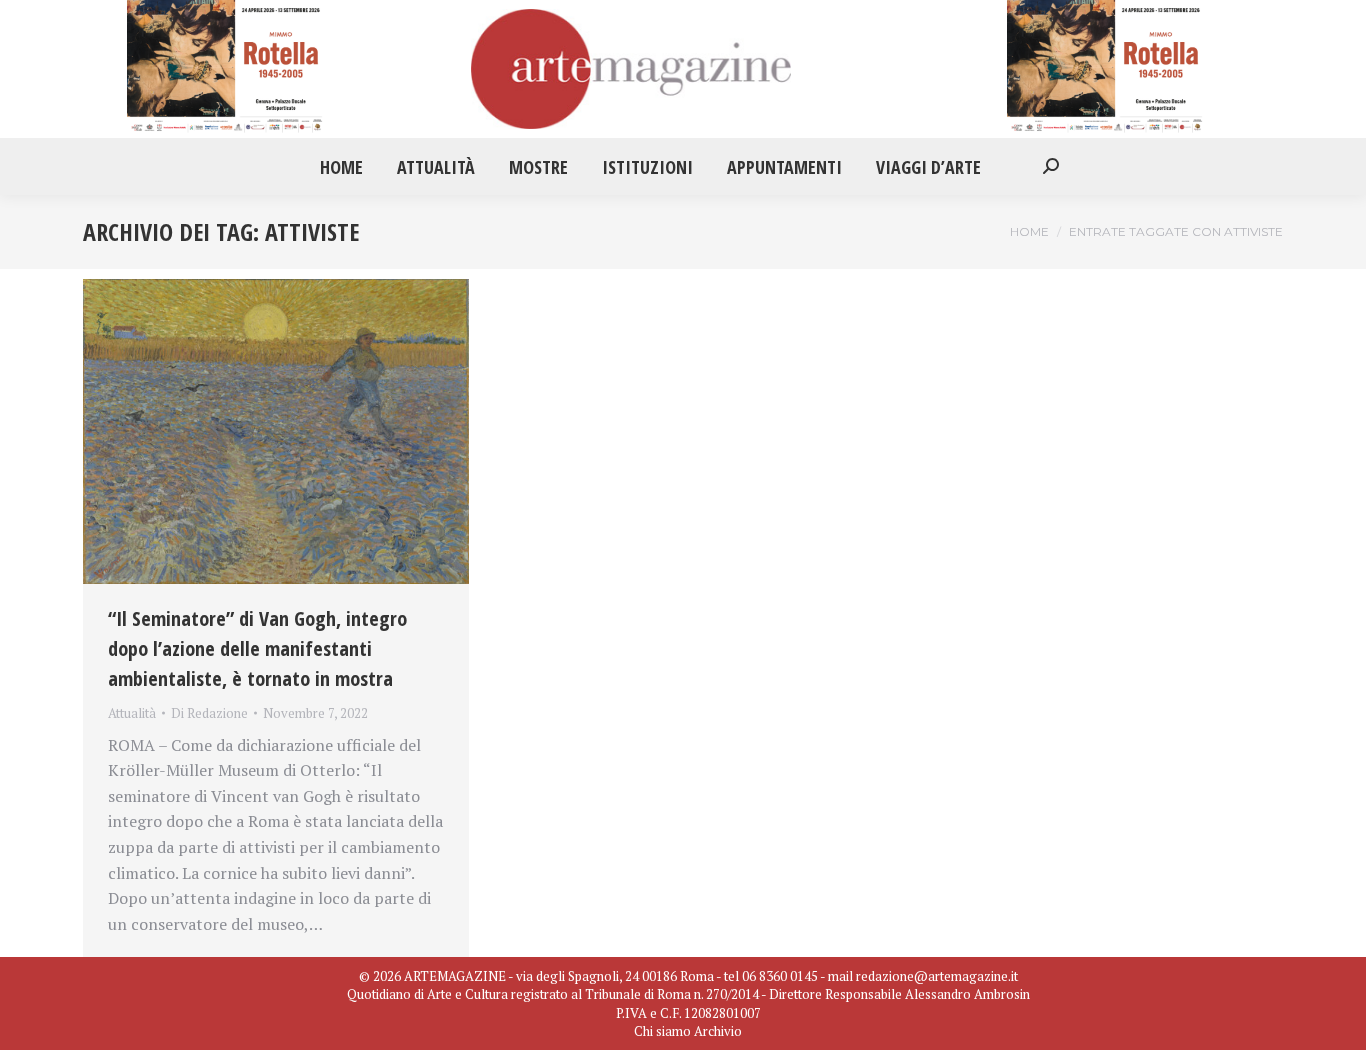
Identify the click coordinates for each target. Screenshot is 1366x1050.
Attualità (132, 713)
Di (209, 713)
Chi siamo (662, 1031)
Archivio (718, 1031)
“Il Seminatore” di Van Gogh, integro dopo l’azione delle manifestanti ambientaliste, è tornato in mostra (257, 648)
